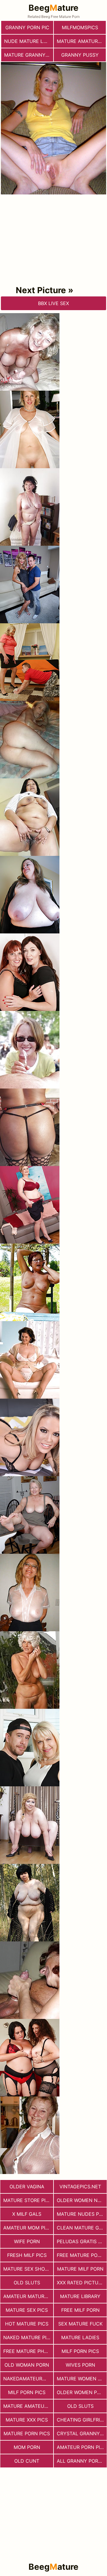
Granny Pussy (80, 55)
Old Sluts (80, 2406)
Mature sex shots (27, 2269)
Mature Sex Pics (27, 2310)
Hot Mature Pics (27, 2324)
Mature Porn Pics (27, 2433)
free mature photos (28, 2351)
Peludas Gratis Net (82, 2241)
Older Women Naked (82, 2200)
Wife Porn (27, 2241)
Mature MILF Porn (80, 2269)
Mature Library (80, 2296)
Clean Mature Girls (82, 2228)
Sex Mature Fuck (80, 2324)
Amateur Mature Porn (28, 2296)
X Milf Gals (27, 2214)
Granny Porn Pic (27, 27)
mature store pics (28, 2200)
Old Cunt (27, 2461)
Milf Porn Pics (80, 2351)
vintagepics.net (80, 2187)
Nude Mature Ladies (29, 41)
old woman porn (27, 2365)
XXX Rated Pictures (82, 2283)
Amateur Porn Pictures (82, 2447)
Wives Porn (80, 2365)
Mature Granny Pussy (29, 55)
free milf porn (80, 2310)
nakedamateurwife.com (28, 2379)
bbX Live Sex (53, 303)
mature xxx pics (27, 2420)
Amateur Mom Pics (27, 2228)
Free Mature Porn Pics (82, 2255)
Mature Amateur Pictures (28, 2406)
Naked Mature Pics (28, 2337)
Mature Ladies (80, 2337)
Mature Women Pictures (82, 2379)
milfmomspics (80, 27)
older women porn (82, 2392)
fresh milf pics (27, 2255)
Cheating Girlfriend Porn (82, 2420)
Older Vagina (27, 2187)
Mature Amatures (80, 41)
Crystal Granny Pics (82, 2433)
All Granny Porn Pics (82, 2461)
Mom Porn (27, 2447)
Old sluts (27, 2283)
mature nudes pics (82, 2214)
